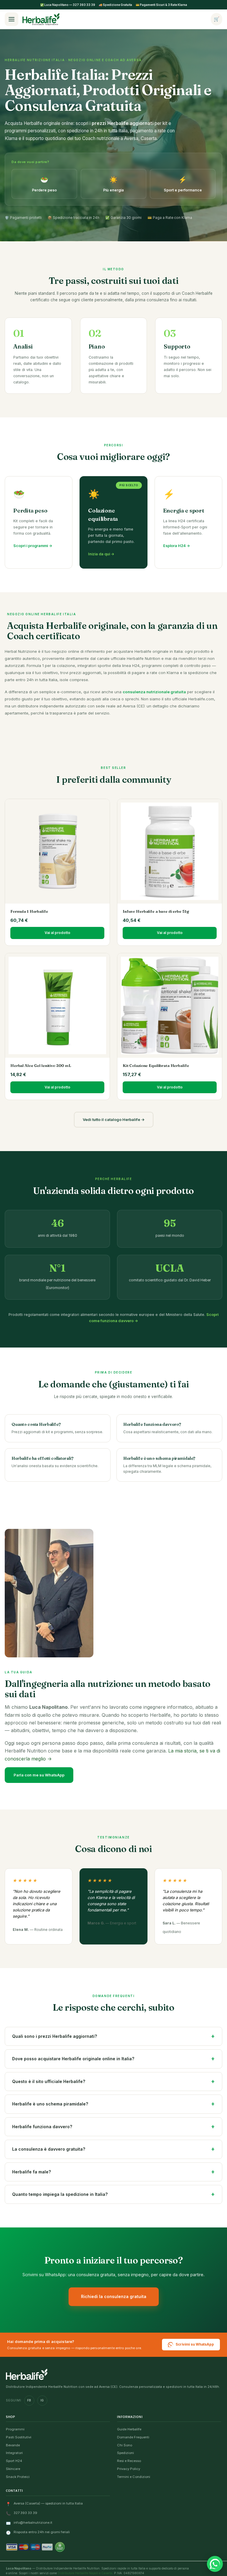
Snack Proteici (18, 2477)
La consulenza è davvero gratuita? (49, 2149)
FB (29, 2400)
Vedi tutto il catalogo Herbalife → (114, 1119)
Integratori (14, 2453)
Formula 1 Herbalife (29, 911)
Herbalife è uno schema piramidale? (50, 2104)
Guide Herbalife (129, 2429)
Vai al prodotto (57, 933)
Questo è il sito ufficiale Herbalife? (49, 2081)
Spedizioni (125, 2453)
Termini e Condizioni (134, 2477)
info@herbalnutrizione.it (33, 2523)
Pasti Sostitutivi (19, 2437)
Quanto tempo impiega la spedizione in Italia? (60, 2194)
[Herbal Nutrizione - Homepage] (27, 2374)
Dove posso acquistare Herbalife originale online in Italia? (73, 2059)
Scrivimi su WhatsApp (195, 2344)
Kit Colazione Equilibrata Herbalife (156, 1065)
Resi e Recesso (129, 2461)
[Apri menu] (12, 19)
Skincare (13, 2469)
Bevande (13, 2445)
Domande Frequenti (133, 2437)
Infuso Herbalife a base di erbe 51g (156, 911)
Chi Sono (125, 2445)
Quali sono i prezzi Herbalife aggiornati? (55, 2036)
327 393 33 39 (25, 2513)
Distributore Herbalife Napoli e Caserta (85, 2573)
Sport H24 (14, 2461)
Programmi (15, 2429)
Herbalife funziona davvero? (42, 2127)
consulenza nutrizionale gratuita (154, 692)
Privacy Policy (129, 2469)
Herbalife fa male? (31, 2172)
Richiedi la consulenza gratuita (114, 2296)
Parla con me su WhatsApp (39, 1775)
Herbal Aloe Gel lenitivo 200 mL (41, 1065)
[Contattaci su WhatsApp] (215, 2564)
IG (42, 2400)
